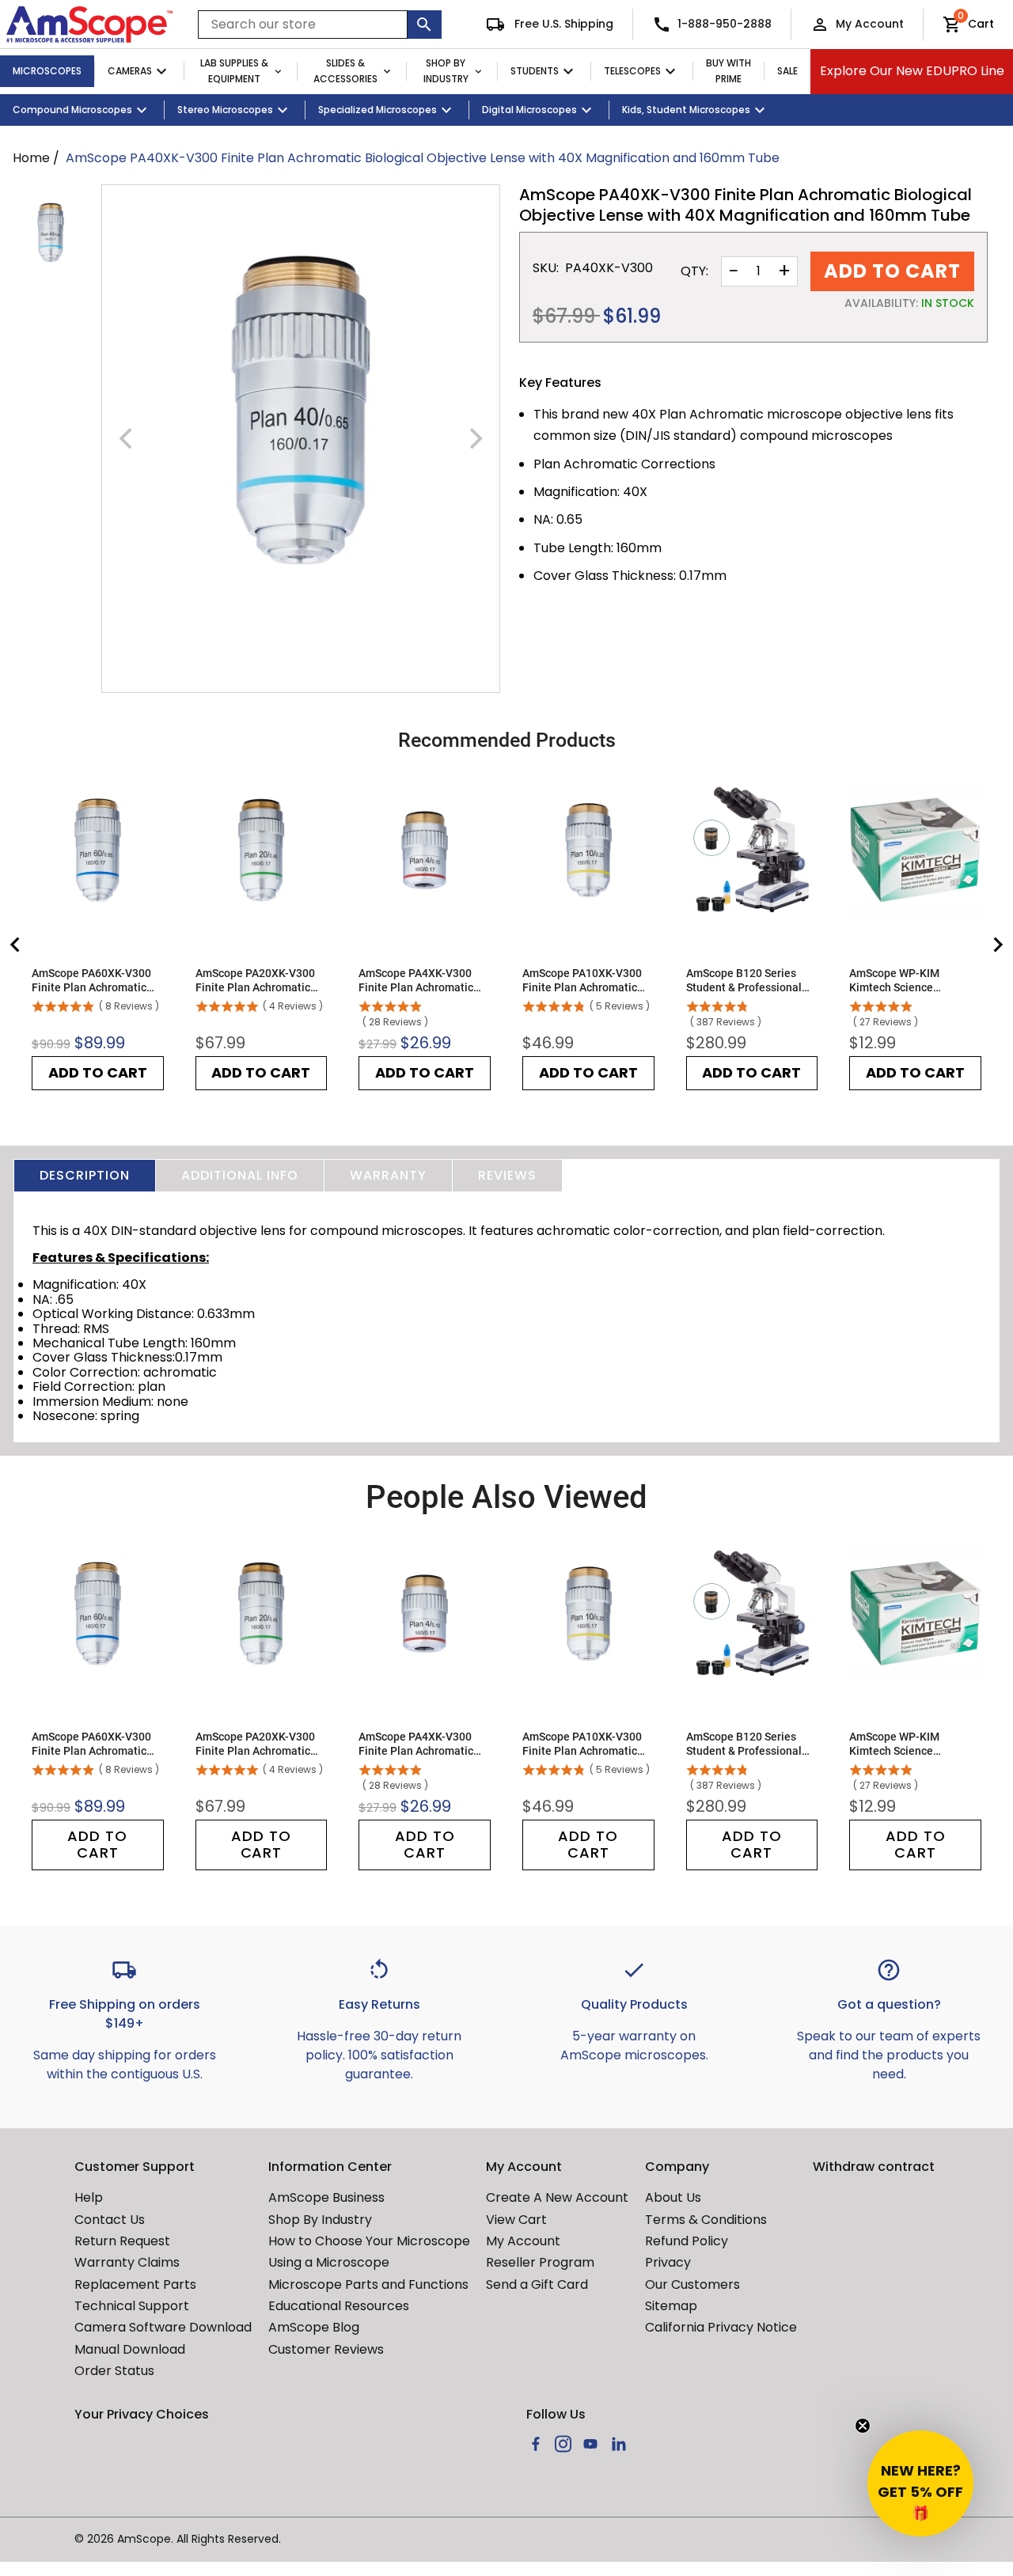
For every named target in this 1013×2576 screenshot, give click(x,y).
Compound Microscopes (72, 110)
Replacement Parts (135, 2284)
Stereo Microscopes (225, 110)
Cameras (130, 71)
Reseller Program (540, 2262)
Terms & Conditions (706, 2220)
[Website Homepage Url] (89, 25)
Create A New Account (557, 2197)
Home (31, 158)
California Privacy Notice (721, 2327)
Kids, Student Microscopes (686, 110)
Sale (787, 71)
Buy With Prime (728, 71)
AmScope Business (326, 2197)
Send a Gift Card (537, 2284)
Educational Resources (339, 2306)
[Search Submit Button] (425, 25)
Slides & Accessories (345, 71)
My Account (870, 24)
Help (89, 2197)
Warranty (388, 1175)
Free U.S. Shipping (562, 24)
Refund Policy (687, 2241)
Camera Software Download (163, 2327)
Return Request (122, 2241)
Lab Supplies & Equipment (234, 71)
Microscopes (47, 71)
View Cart (516, 2220)
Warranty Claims (127, 2262)
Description (85, 1175)
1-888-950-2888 (725, 24)
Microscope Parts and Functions (368, 2284)
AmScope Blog (314, 2327)
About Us (673, 2197)
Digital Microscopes (529, 110)
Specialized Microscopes (378, 110)
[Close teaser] (863, 2426)
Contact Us (110, 2220)
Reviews (507, 1175)
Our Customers (692, 2284)
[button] (920, 2483)
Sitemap (671, 2306)
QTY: (694, 271)
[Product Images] (51, 233)
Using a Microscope (329, 2262)
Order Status (114, 2371)
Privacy (668, 2262)
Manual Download (130, 2349)
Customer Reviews (326, 2349)
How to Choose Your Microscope (369, 2241)
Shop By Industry (446, 71)
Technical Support (132, 2306)
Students (535, 71)
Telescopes (632, 71)
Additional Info (240, 1175)
